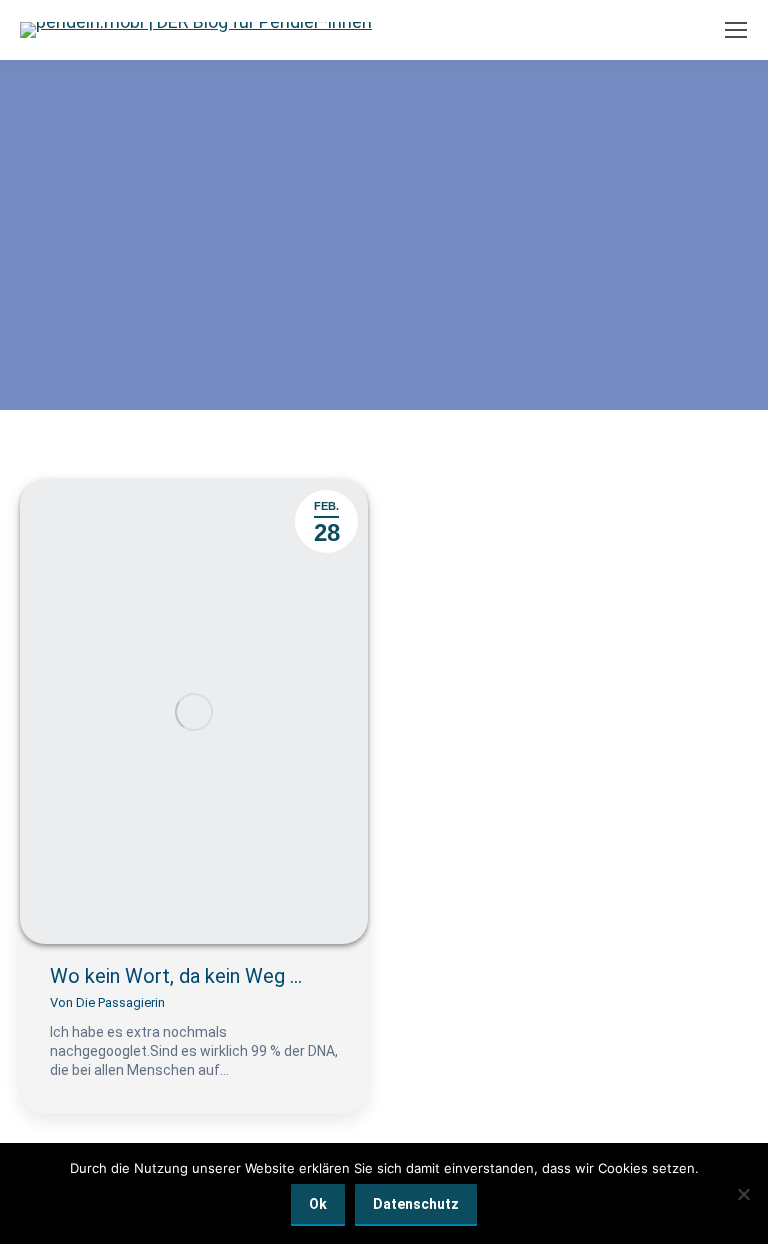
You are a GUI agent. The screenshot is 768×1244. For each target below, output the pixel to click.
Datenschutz (416, 1204)
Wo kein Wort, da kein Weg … (176, 976)
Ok (318, 1204)
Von (107, 1002)
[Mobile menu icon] (736, 30)
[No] (743, 1194)
